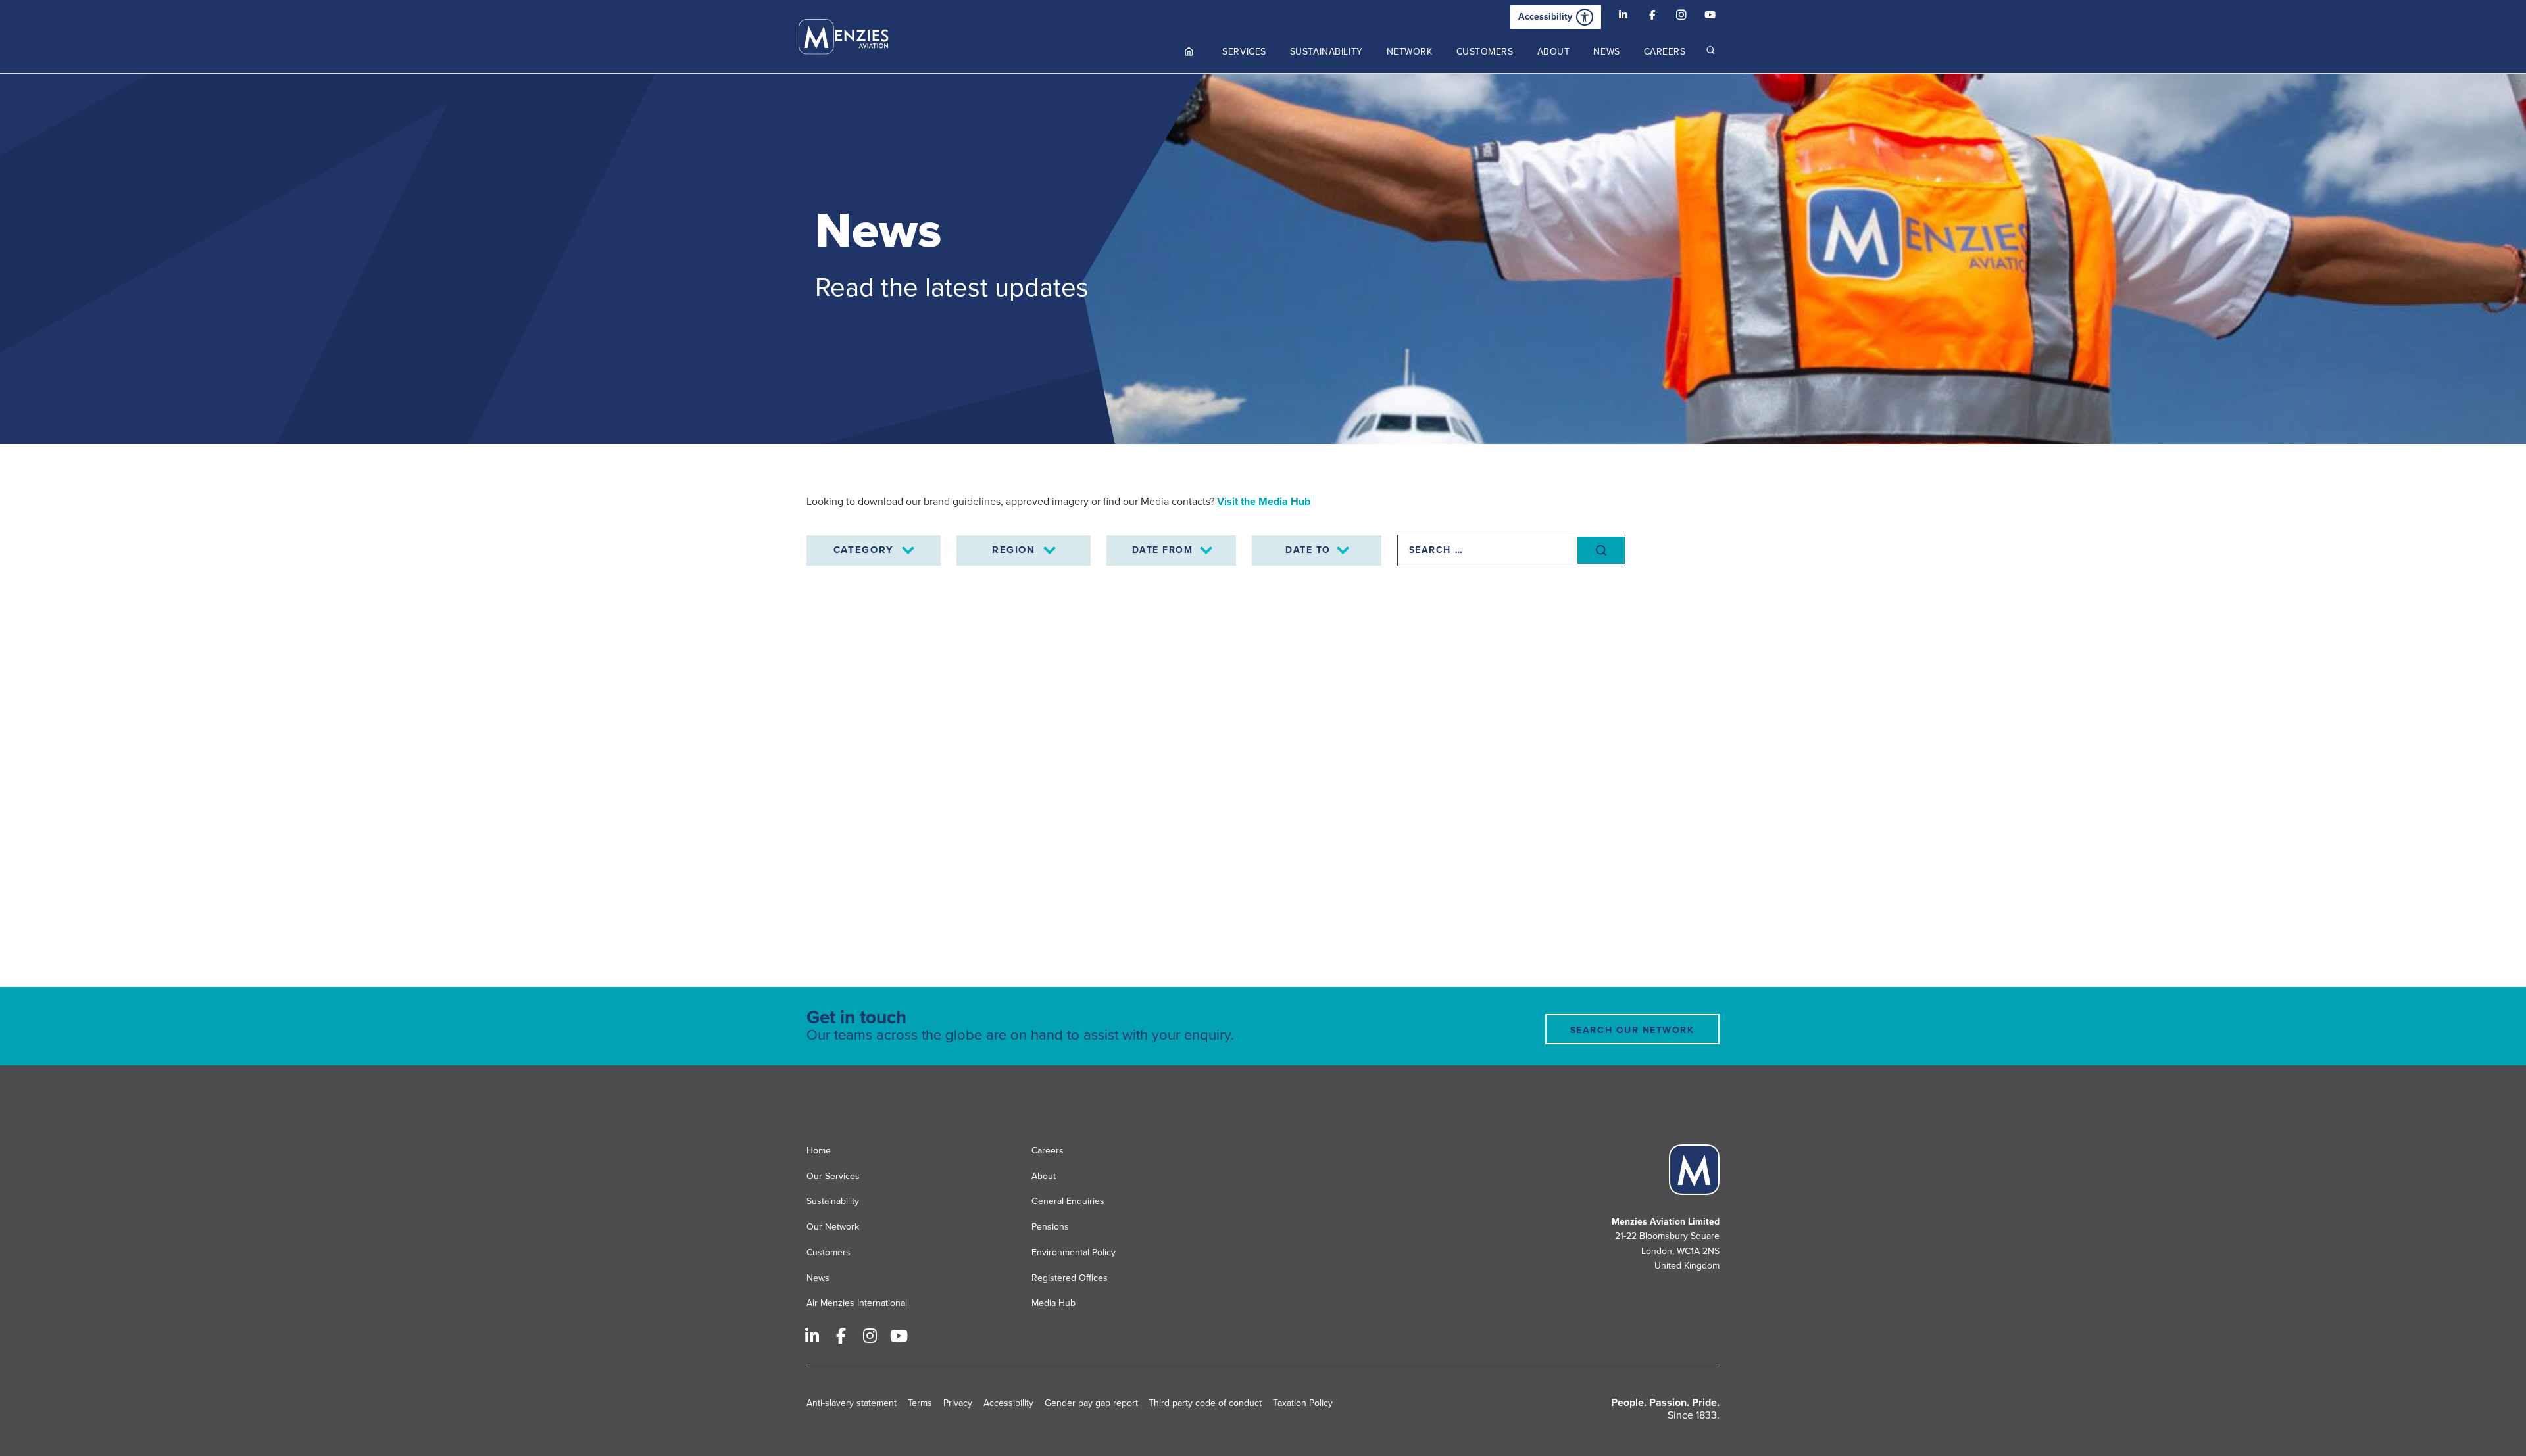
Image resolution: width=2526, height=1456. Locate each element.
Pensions (1050, 1227)
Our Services (833, 1176)
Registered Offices (1070, 1278)
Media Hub (1053, 1303)
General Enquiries (1068, 1201)
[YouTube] (1710, 17)
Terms (920, 1403)
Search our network (1632, 1030)
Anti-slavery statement (852, 1403)
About (1044, 1176)
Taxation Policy (1303, 1403)
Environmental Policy (1074, 1252)
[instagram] (1681, 17)
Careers (1048, 1151)
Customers (829, 1252)
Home (819, 1151)
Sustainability (833, 1201)
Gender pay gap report (1091, 1403)
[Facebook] (1652, 17)
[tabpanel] (1263, 259)
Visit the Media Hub (1264, 502)
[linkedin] (1623, 17)
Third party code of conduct (1205, 1403)
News (818, 1278)
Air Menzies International (857, 1303)
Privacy (958, 1403)
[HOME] (1190, 52)
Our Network (833, 1227)
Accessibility (1545, 17)
